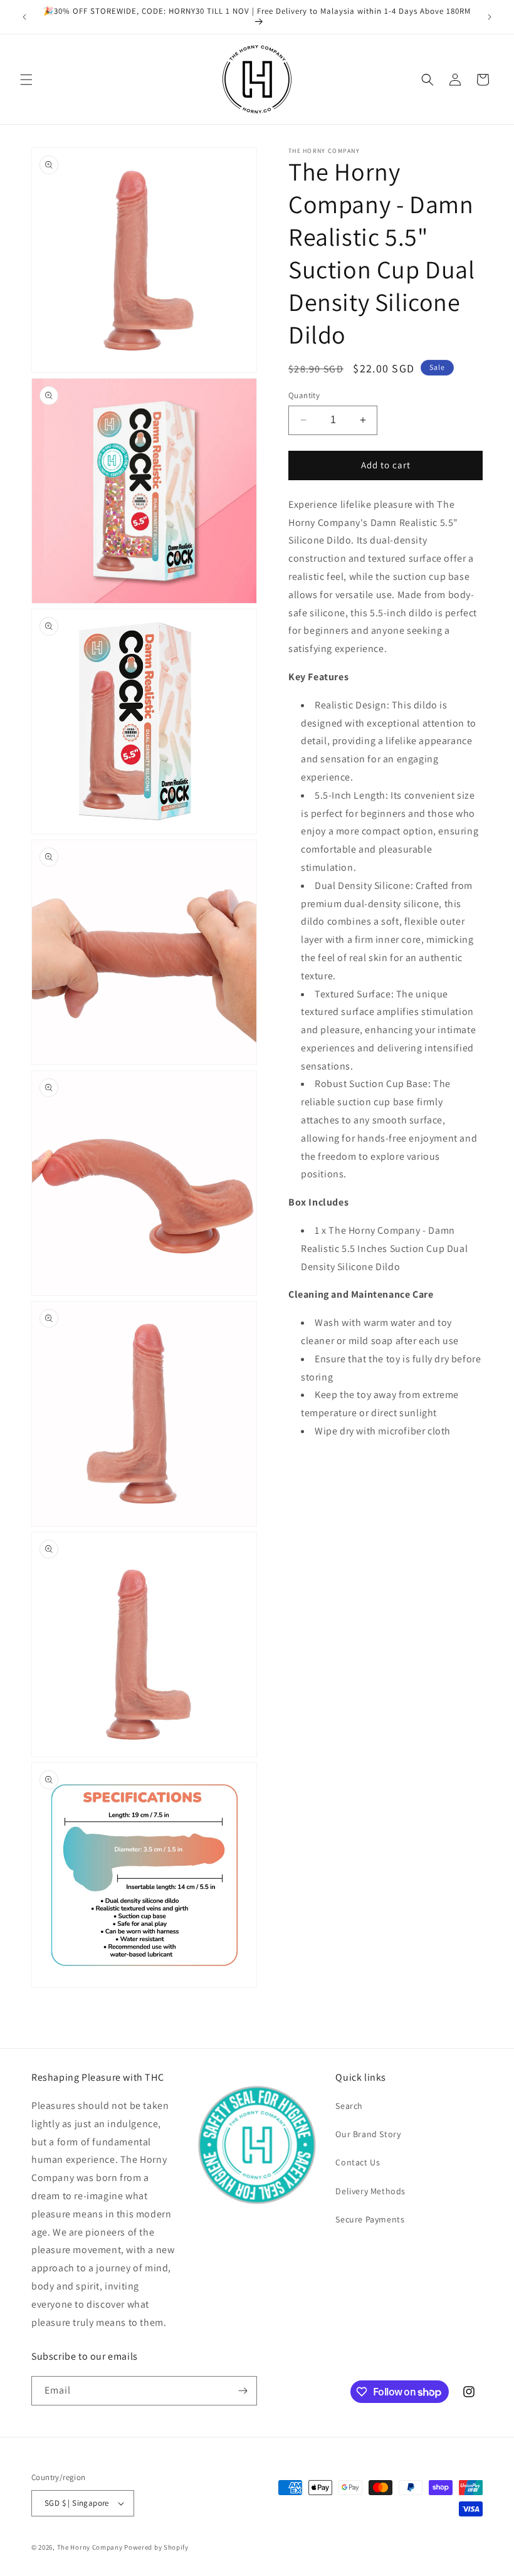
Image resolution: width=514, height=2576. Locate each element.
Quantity (304, 395)
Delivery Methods (370, 2191)
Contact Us (358, 2162)
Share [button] (314, 1469)
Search (349, 2106)
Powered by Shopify (156, 2547)
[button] (26, 80)
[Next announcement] (490, 17)
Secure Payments (370, 2219)
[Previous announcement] (24, 17)
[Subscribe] (243, 2391)
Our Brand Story (368, 2134)
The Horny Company (90, 2547)
